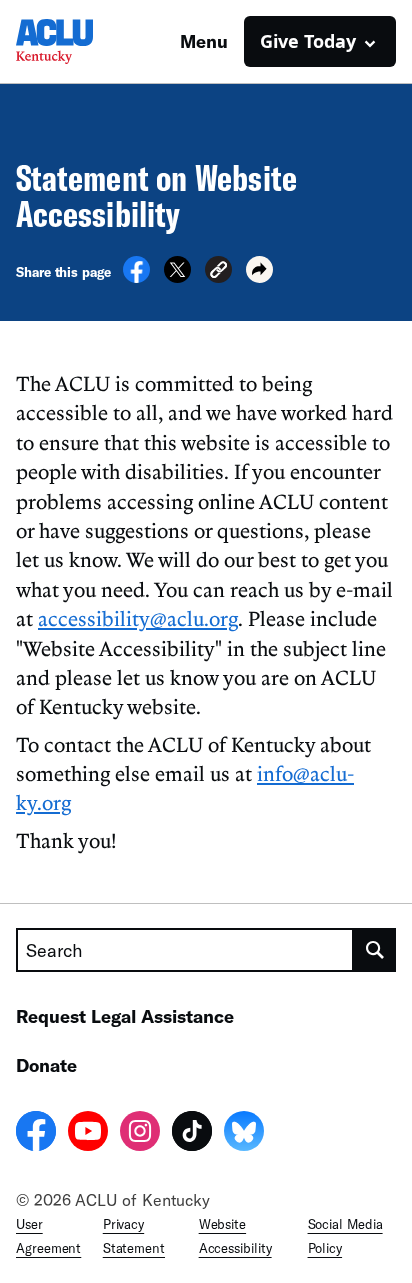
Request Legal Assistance (125, 1016)
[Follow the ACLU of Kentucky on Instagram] (140, 1134)
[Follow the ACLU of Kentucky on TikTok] (192, 1134)
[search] (375, 950)
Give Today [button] (308, 41)
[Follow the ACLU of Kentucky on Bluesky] (244, 1134)
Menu (204, 41)
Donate (46, 1065)
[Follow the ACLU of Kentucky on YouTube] (88, 1134)
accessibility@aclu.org (138, 618)
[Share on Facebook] (136, 277)
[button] (218, 272)
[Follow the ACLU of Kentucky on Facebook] (36, 1134)
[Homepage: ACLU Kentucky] (86, 41)
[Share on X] (177, 277)
